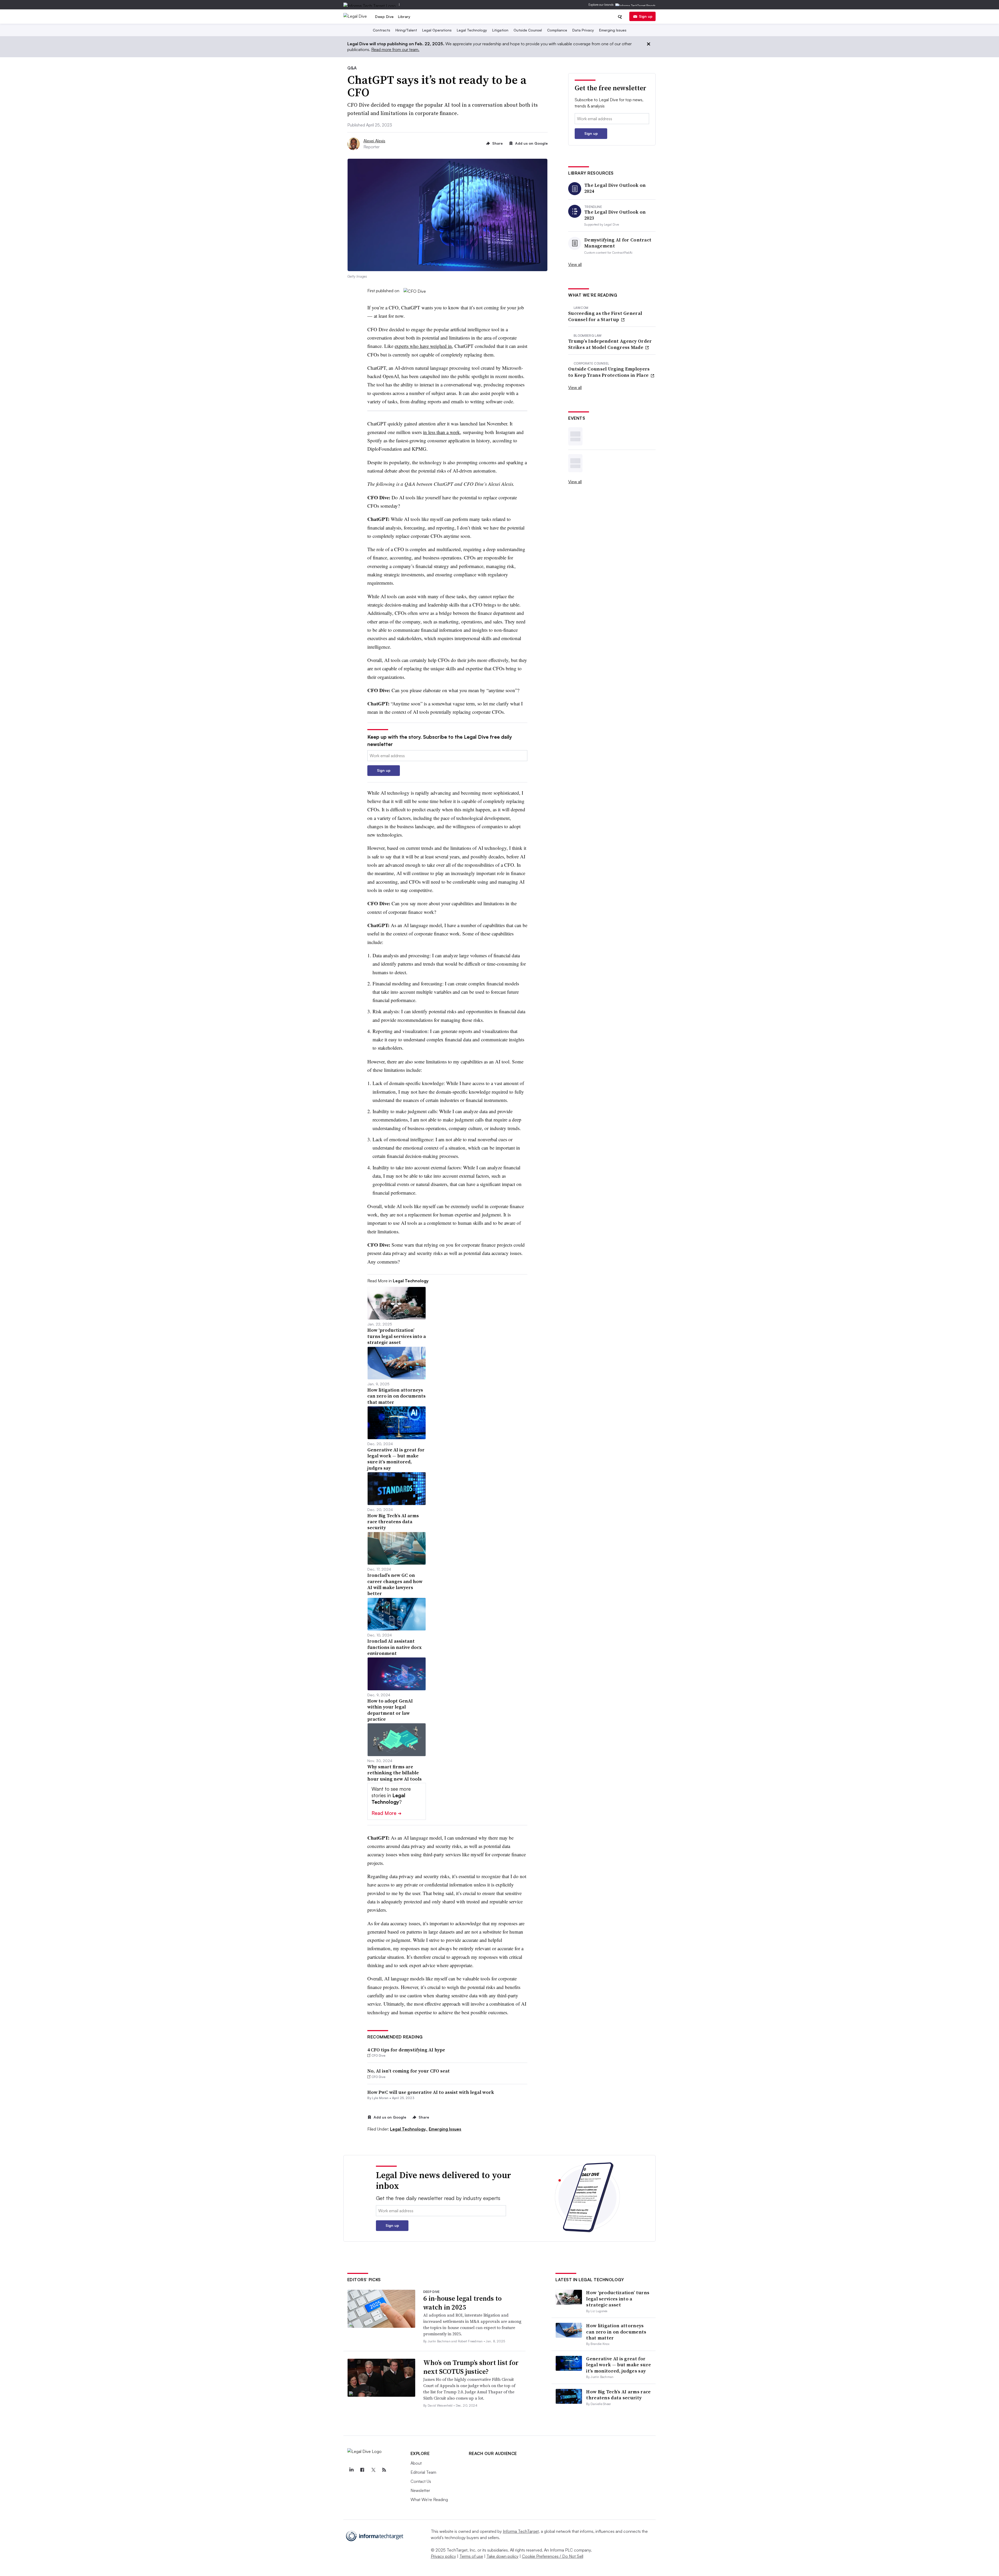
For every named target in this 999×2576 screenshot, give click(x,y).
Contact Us (421, 2481)
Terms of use (471, 2556)
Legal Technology (472, 30)
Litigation (500, 30)
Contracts (382, 30)
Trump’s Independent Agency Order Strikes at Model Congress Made (610, 344)
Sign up (646, 16)
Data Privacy (583, 30)
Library (404, 17)
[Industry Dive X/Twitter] (373, 2470)
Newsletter (420, 2490)
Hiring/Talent (406, 30)
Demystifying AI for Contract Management (618, 243)
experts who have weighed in (423, 346)
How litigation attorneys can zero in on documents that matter (616, 2332)
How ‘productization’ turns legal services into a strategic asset (618, 2299)
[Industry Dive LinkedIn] (351, 2470)
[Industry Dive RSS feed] (384, 2470)
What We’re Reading (429, 2500)
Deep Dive (385, 17)
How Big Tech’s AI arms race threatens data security (618, 2395)
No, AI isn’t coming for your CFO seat (409, 2071)
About (416, 2463)
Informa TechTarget (521, 2531)
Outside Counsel (528, 30)
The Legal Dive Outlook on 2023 (615, 215)
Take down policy (502, 2556)
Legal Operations (437, 30)
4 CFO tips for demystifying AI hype (406, 2050)
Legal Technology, (409, 2129)
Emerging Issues (613, 30)
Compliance (557, 30)
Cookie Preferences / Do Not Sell (553, 2556)
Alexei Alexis (374, 141)
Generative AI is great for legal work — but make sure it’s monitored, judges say (619, 2365)
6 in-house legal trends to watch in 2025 (462, 2303)
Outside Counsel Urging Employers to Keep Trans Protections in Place (609, 372)
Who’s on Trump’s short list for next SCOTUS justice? (471, 2367)
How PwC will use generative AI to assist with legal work (431, 2092)
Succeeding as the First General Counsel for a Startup (605, 316)
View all (575, 264)
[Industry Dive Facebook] (362, 2470)
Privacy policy (443, 2556)
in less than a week (441, 432)
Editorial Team (423, 2472)
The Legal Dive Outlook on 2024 (615, 188)
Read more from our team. (395, 49)
